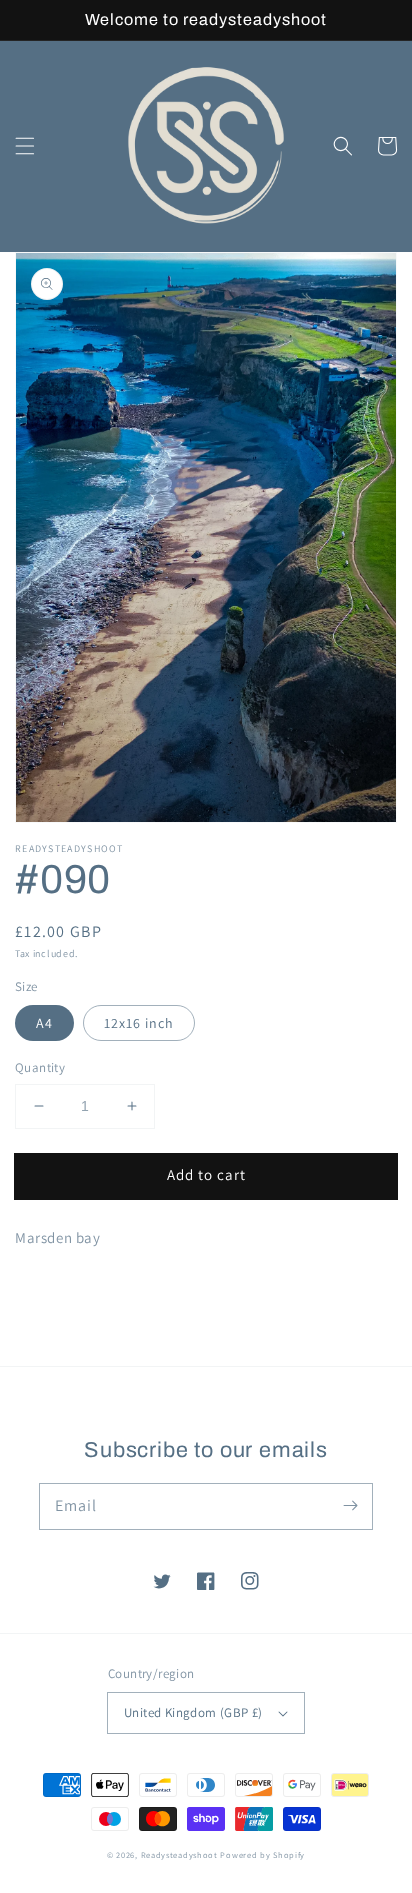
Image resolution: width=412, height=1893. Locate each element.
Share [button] (56, 1288)
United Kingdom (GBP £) (193, 1712)
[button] (25, 146)
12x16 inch (139, 1023)
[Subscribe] (350, 1506)
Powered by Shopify (262, 1854)
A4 (44, 1023)
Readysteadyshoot (181, 1854)
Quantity (40, 1067)
